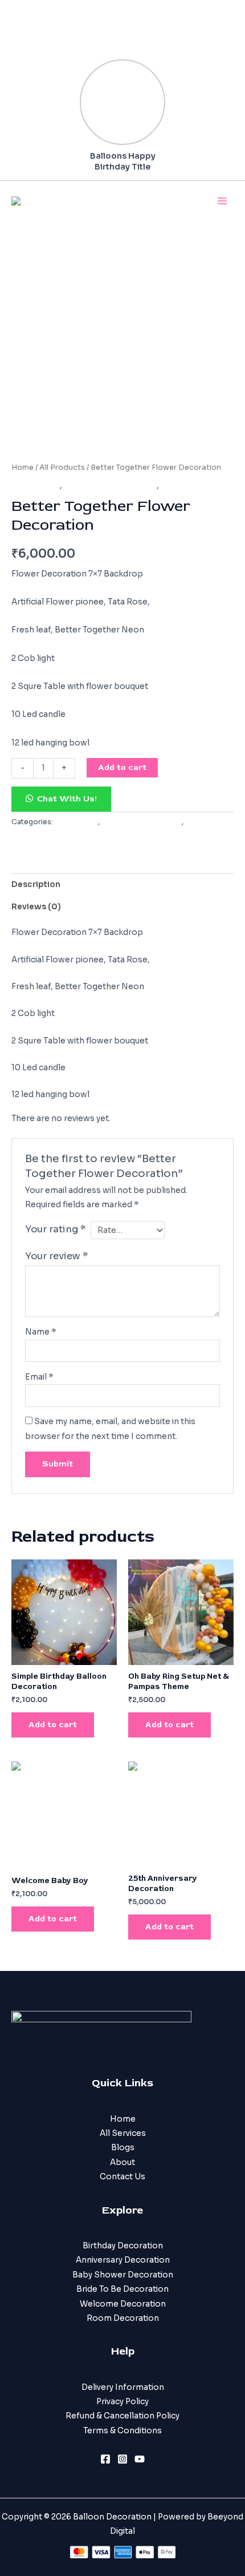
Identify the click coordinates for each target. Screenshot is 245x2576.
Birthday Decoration (123, 2246)
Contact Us (122, 2177)
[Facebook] (105, 2459)
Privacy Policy (122, 2402)
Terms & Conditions (122, 2431)
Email (39, 1377)
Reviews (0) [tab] (36, 907)
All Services (123, 2133)
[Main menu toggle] (222, 201)
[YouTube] (140, 2459)
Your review (57, 1256)
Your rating (56, 1229)
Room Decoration (123, 2318)
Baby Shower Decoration (123, 2275)
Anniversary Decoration (123, 2260)
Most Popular (188, 485)
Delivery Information (123, 2387)
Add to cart (122, 767)
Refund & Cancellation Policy (122, 2416)
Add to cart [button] (53, 1725)
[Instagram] (122, 2459)
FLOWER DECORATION (110, 485)
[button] (61, 799)
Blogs (123, 2148)
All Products (62, 467)
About (122, 2162)
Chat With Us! (67, 799)
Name (41, 1332)
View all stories (135, 49)
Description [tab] (36, 884)
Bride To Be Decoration (122, 2289)
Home (23, 467)
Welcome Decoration (123, 2304)
